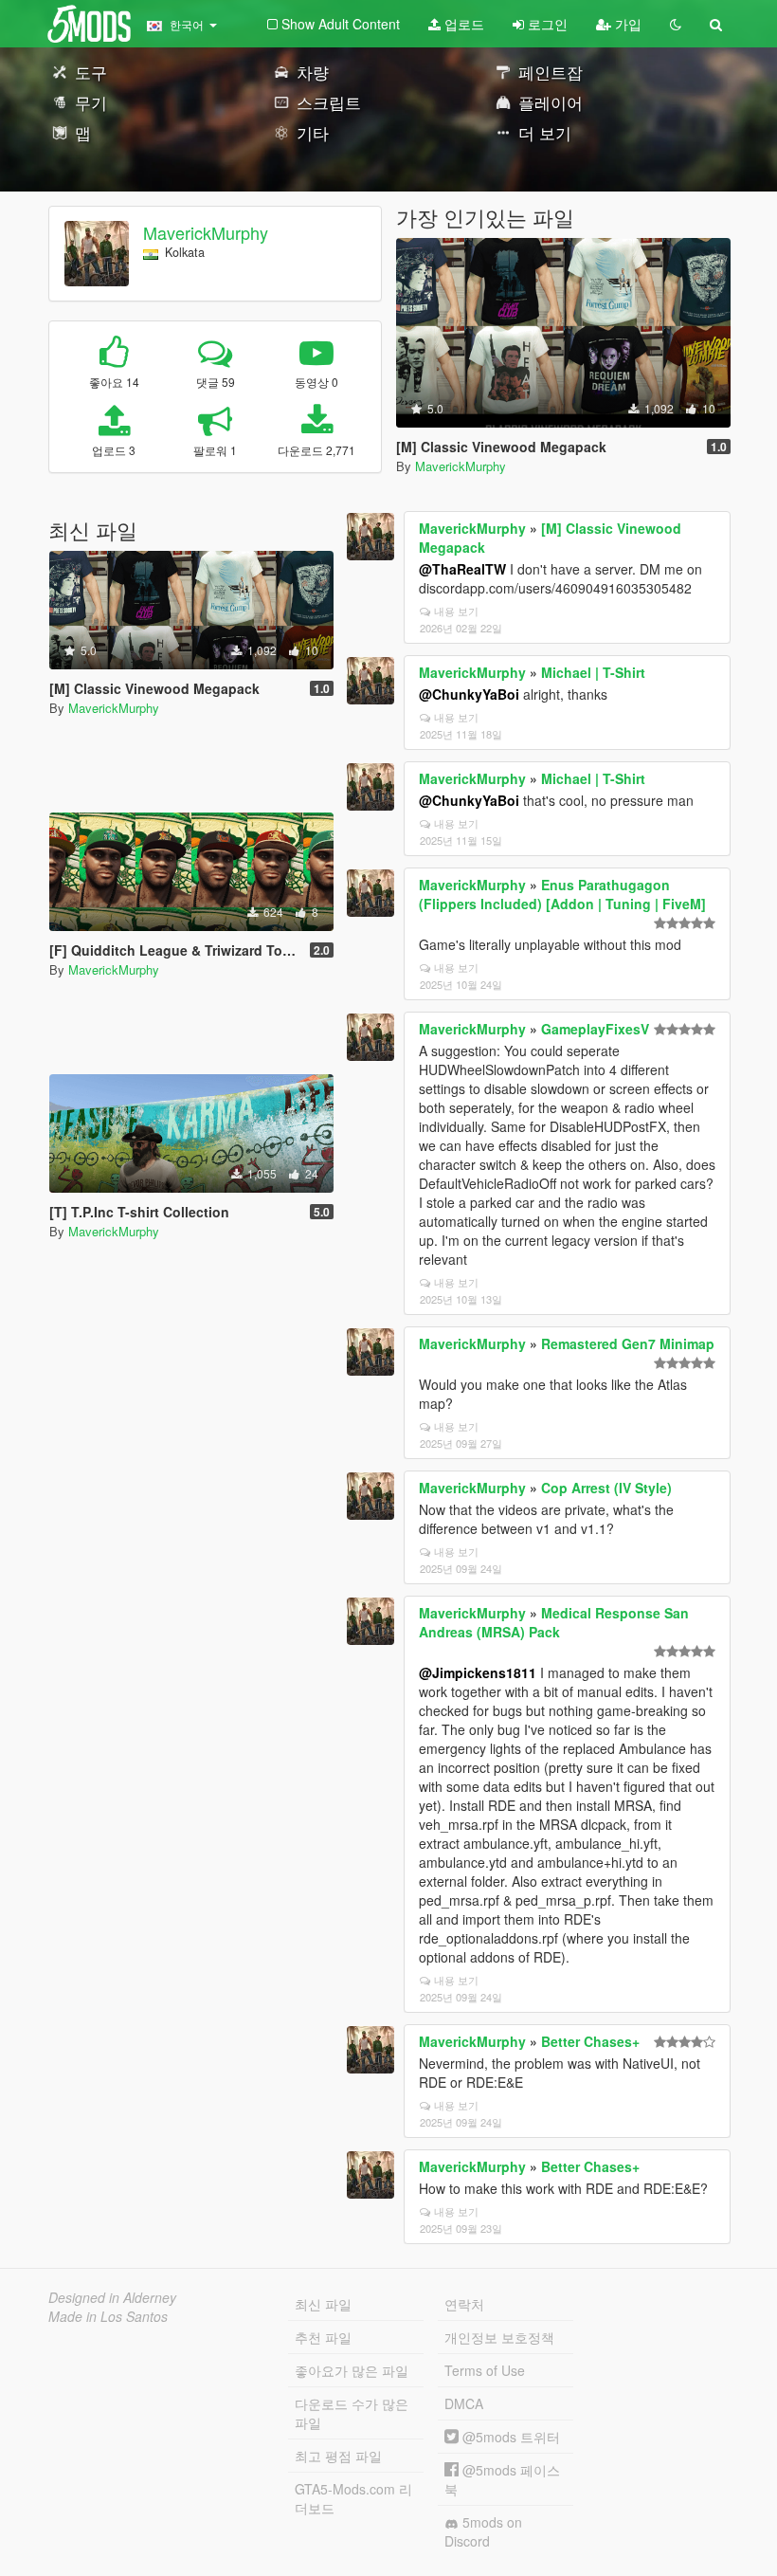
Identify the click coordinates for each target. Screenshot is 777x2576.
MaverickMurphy (206, 232)
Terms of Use (485, 2370)
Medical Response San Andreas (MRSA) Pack (554, 1622)
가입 (626, 24)
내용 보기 (456, 611)
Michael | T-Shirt (593, 672)
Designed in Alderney (112, 2297)
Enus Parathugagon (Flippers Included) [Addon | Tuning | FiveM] (562, 894)
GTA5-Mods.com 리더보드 (353, 2498)
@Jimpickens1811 (478, 1672)
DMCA (464, 2403)
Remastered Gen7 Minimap (628, 1343)
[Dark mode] (676, 24)
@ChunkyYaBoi (469, 694)
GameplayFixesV (595, 1029)
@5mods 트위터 (509, 2437)
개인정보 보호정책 (499, 2337)
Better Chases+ (590, 2041)
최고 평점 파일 (338, 2456)
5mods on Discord (483, 2531)
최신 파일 (323, 2304)
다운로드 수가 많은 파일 (352, 2413)
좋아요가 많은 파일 (352, 2370)
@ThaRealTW (462, 569)
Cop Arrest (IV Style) (606, 1488)
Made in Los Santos (108, 2316)
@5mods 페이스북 (502, 2479)
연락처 (464, 2304)
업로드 (462, 24)
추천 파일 (323, 2337)
